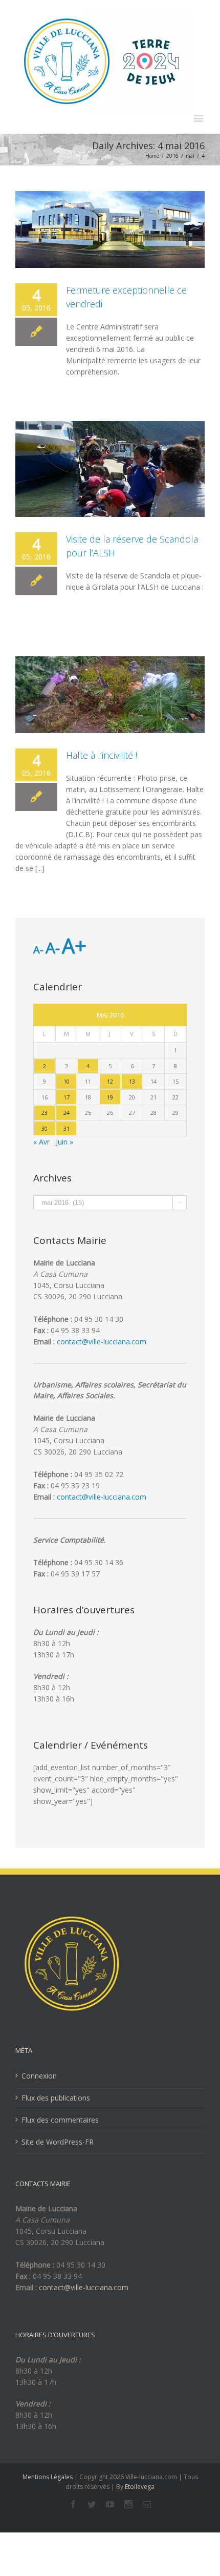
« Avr (41, 1142)
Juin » (64, 1142)
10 (67, 1081)
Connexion (39, 2076)
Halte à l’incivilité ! (102, 755)
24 (67, 1113)
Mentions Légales (48, 2477)
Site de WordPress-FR (58, 2142)
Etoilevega (140, 2487)
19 (110, 1097)
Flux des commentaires (60, 2120)
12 (110, 1081)
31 (67, 1128)
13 (132, 1081)
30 (45, 1128)
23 (45, 1113)
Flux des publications (56, 2098)
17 (67, 1097)
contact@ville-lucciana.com (102, 1342)
